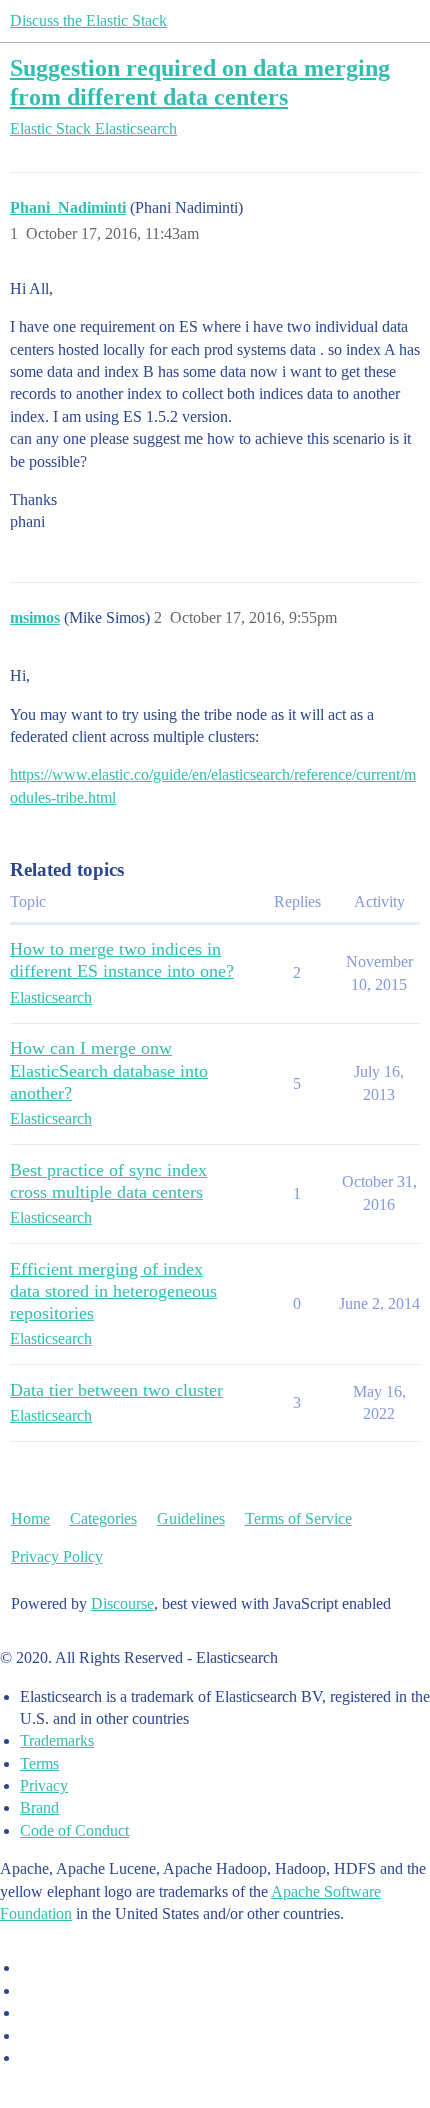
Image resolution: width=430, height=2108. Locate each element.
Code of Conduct (74, 1830)
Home (30, 1518)
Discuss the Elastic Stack (88, 20)
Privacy (44, 1785)
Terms (39, 1763)
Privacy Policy (57, 1556)
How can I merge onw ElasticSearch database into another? (109, 1070)
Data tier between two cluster (116, 1390)
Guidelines (191, 1518)
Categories (103, 1518)
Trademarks (57, 1740)
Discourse (122, 1603)
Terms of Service (298, 1518)
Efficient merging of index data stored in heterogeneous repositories (113, 1291)
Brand (39, 1807)
